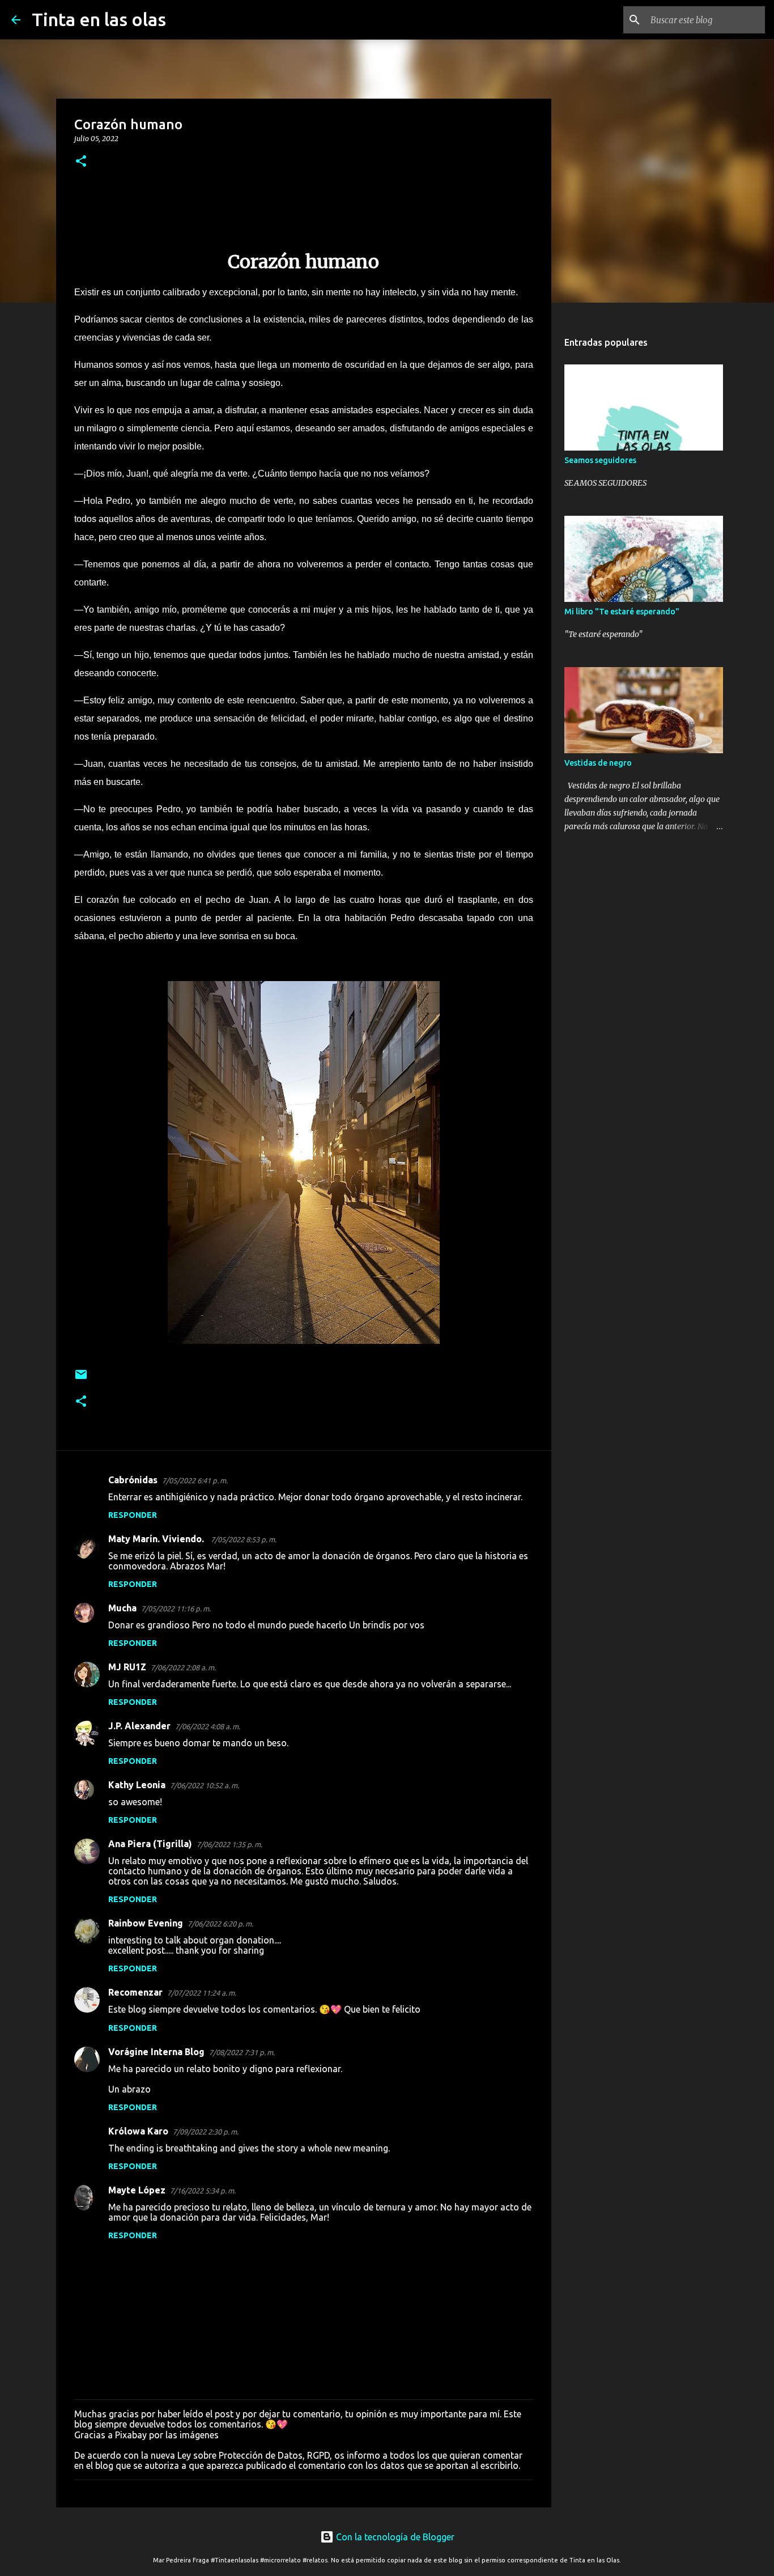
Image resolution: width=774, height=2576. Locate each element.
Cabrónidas (133, 1480)
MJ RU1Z (127, 1667)
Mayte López (137, 2190)
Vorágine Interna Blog (156, 2052)
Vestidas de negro (598, 763)
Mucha (122, 1608)
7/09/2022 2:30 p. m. (206, 2132)
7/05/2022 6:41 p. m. (195, 1480)
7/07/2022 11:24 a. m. (202, 1993)
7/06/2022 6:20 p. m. (220, 1924)
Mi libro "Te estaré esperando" (622, 612)
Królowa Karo (138, 2131)
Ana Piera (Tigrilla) (150, 1844)
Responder (133, 1515)
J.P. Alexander (139, 1726)
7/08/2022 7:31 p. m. (242, 2052)
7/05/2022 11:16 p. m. (176, 1609)
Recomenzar (135, 1992)
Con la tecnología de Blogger (394, 2537)
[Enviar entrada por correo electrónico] (81, 1379)
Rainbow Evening (146, 1923)
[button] (81, 162)
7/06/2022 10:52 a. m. (205, 1785)
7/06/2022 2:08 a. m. (183, 1667)
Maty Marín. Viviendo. (157, 1539)
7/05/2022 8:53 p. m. (244, 1539)
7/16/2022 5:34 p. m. (203, 2191)
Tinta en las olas (99, 19)
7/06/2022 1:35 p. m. (229, 1844)
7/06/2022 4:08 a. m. (208, 1726)
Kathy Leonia (137, 1785)
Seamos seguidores (600, 460)
